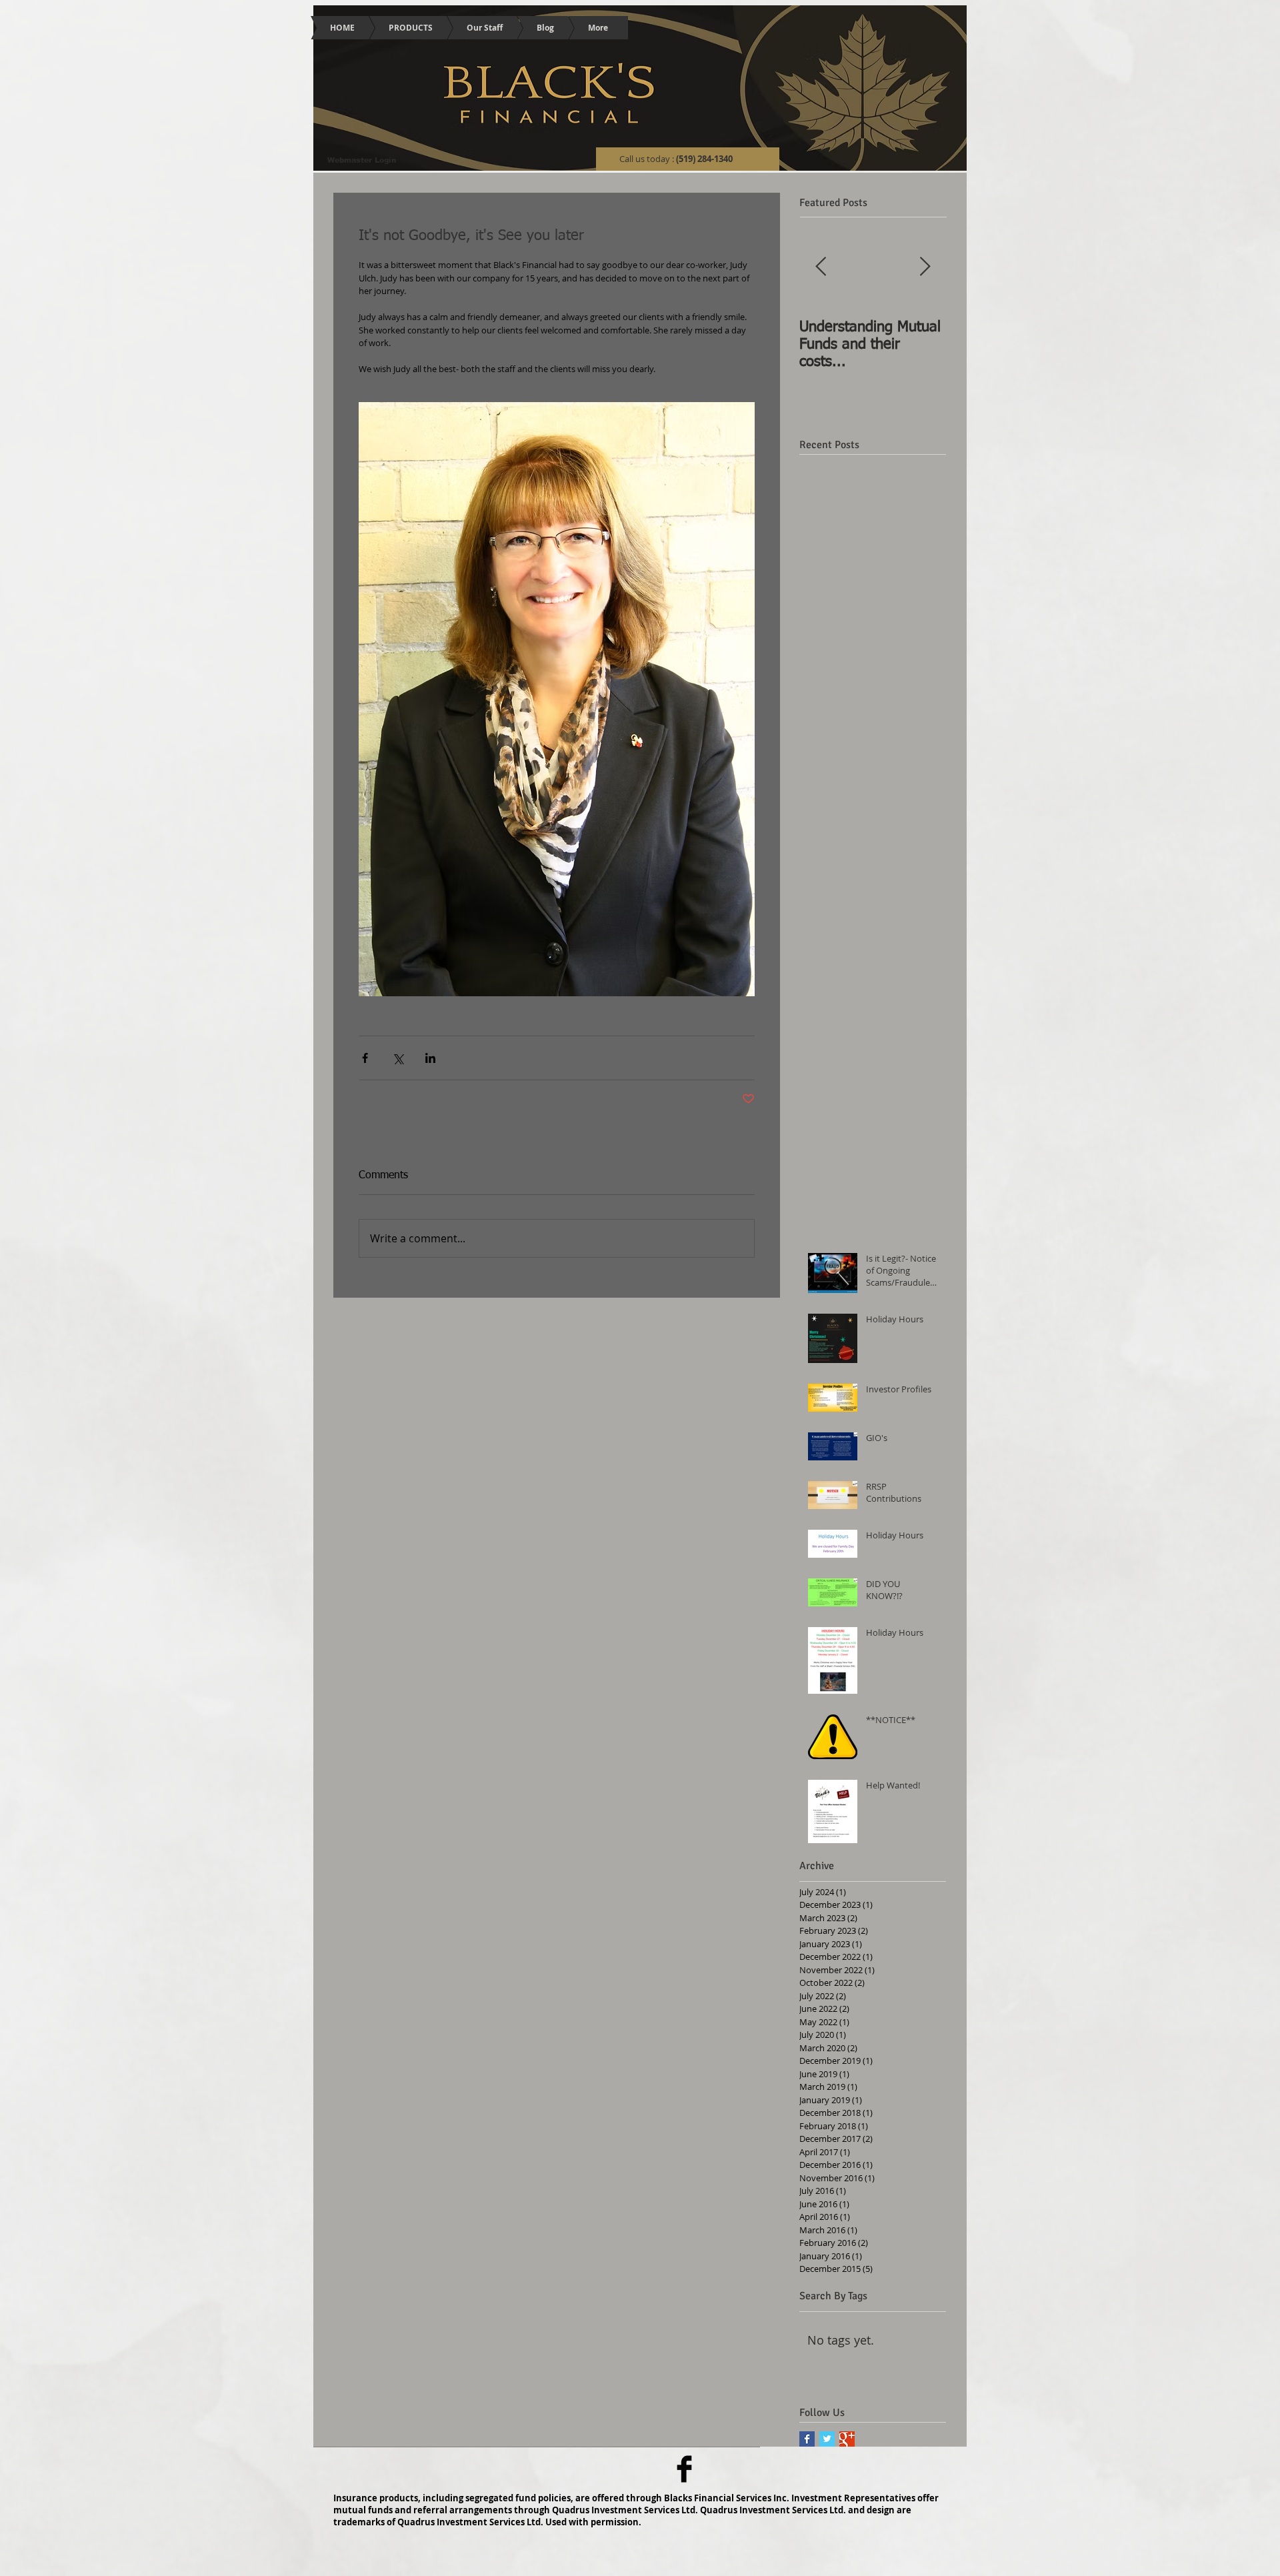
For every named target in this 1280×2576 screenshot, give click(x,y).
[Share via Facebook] (365, 1058)
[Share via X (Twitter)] (398, 1058)
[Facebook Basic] (684, 2469)
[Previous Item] (821, 268)
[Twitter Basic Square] (827, 2439)
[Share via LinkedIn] (430, 1058)
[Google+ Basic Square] (847, 2439)
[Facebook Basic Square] (807, 2439)
